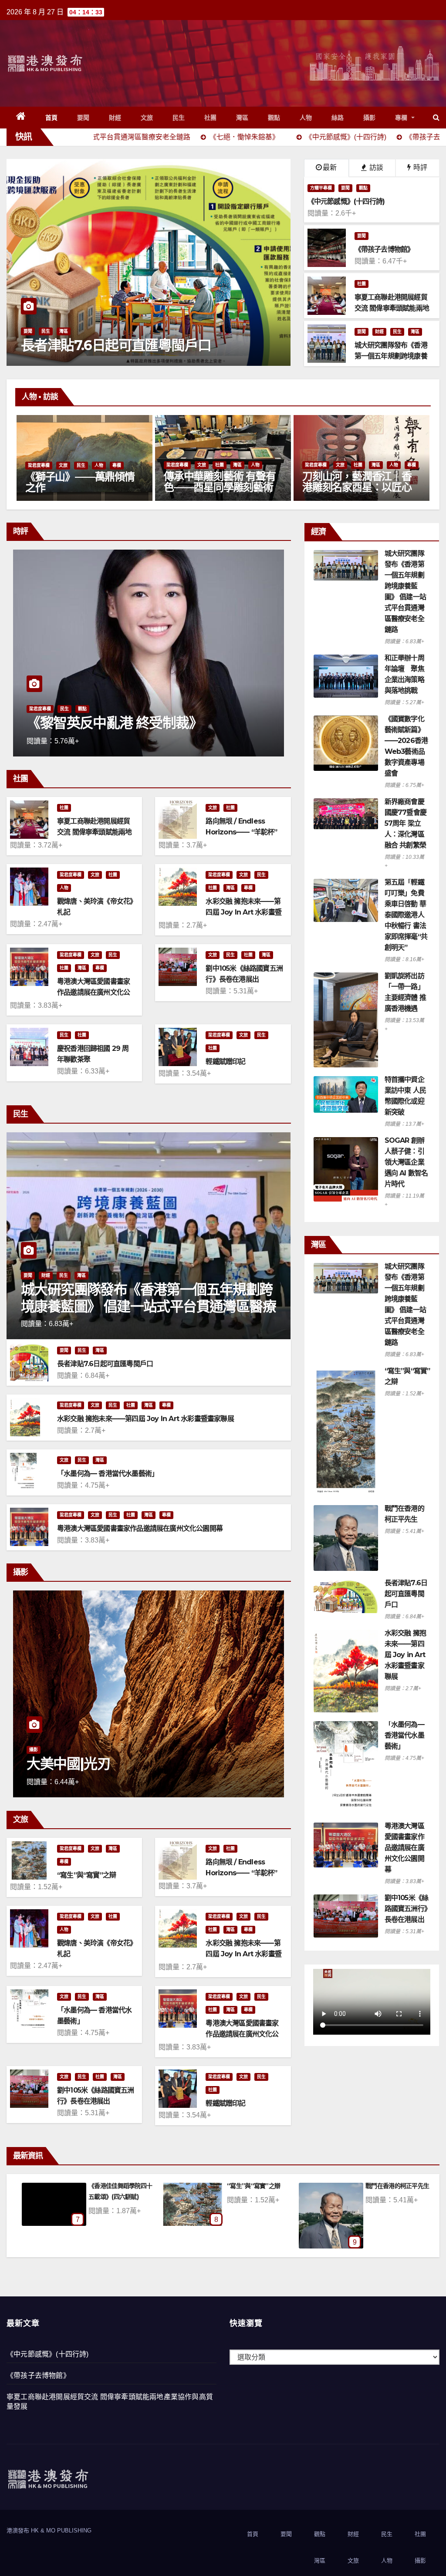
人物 (306, 118)
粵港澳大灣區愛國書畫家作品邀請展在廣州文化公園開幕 (93, 992)
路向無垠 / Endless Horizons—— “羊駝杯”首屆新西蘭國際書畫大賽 (242, 832)
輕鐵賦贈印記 (225, 1062)
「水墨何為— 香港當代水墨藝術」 (108, 1474)
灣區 (242, 118)
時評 (419, 167)
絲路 (338, 118)
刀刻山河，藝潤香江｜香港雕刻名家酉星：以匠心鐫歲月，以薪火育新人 (218, 487)
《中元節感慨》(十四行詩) (48, 2354)
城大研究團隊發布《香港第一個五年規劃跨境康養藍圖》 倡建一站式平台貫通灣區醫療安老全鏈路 (148, 1306)
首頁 (52, 118)
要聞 (83, 118)
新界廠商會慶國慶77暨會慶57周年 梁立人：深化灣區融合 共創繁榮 (405, 823)
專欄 (402, 118)
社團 (211, 118)
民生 (179, 118)
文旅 (147, 118)
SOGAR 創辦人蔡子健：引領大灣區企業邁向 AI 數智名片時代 (406, 1162)
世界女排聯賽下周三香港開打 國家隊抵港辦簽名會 (148, 337)
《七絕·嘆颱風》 (386, 2186)
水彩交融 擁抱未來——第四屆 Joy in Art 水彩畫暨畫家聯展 (243, 912)
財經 (115, 118)
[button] (436, 117)
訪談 (375, 167)
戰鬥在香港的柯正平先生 (120, 2186)
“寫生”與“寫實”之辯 (86, 1875)
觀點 (274, 118)
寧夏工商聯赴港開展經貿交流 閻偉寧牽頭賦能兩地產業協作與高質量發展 (94, 832)
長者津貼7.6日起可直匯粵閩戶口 (105, 1364)
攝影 (370, 118)
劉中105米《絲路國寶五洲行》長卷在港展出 (407, 1909)
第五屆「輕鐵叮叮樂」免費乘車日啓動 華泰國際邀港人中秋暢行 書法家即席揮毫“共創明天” (406, 915)
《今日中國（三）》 (83, 723)
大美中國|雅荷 (68, 1764)
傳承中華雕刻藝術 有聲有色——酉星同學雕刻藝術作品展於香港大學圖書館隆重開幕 (81, 493)
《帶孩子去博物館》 (38, 2375)
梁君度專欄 (39, 465)
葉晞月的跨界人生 (342, 488)
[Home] (21, 118)
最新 (330, 167)
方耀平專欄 (321, 188)
